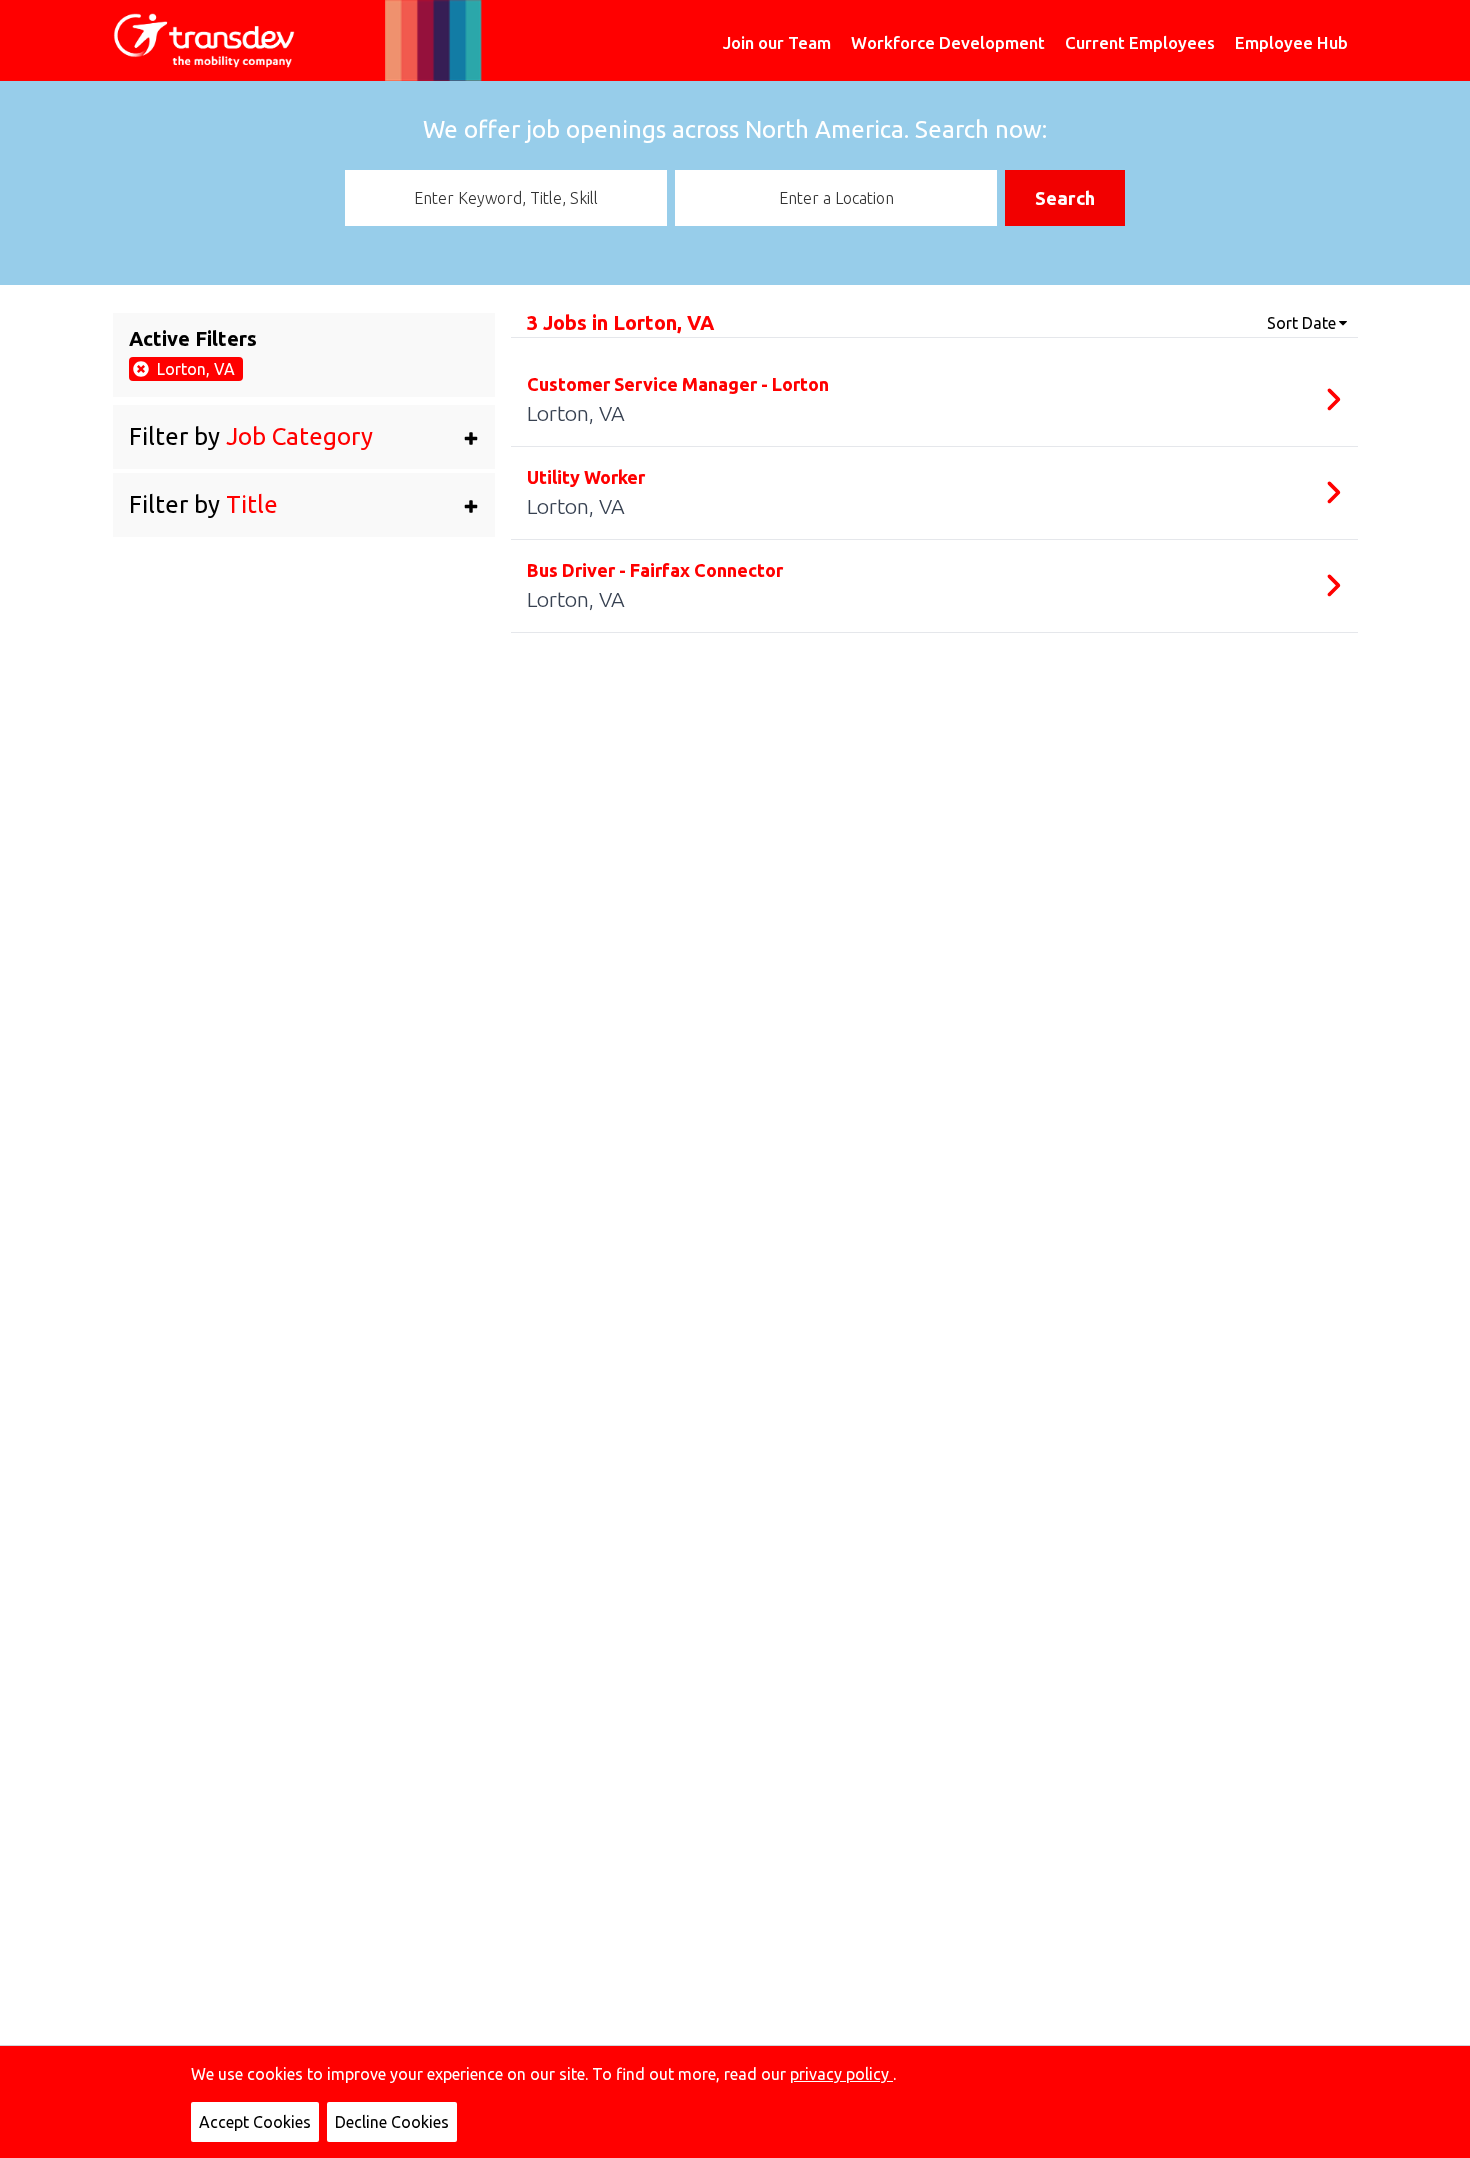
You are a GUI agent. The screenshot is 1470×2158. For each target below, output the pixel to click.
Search (1065, 198)
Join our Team (777, 42)
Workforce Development (948, 42)
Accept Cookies (255, 2122)
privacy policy (841, 2074)
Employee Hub (1291, 42)
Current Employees (1140, 42)
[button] (304, 437)
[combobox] (506, 198)
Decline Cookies (392, 2122)
